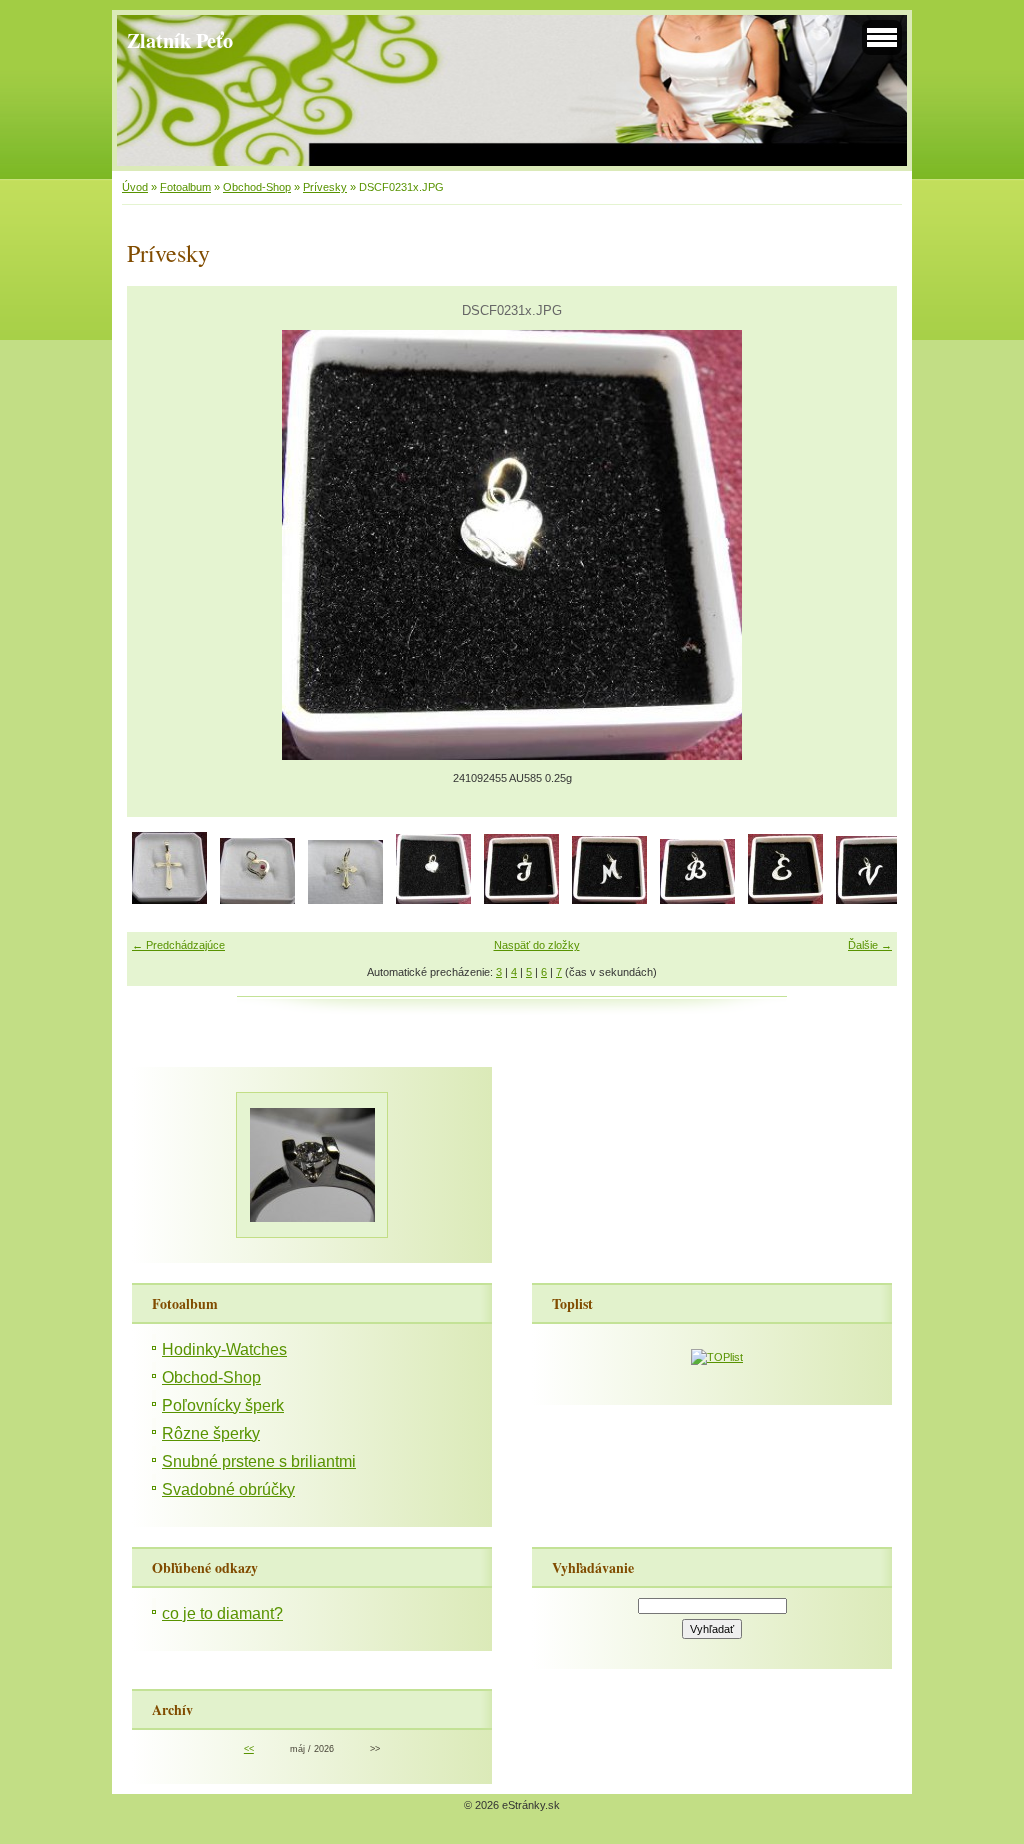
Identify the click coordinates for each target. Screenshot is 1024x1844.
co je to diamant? (222, 1613)
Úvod (135, 187)
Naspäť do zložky (537, 945)
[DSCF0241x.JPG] (785, 900)
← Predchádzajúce (178, 945)
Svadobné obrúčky (228, 1489)
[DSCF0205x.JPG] (257, 900)
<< (249, 1749)
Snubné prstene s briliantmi (259, 1461)
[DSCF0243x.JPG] (873, 900)
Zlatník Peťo (180, 40)
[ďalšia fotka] (864, 545)
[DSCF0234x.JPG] (521, 900)
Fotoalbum (185, 187)
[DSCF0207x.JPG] (345, 900)
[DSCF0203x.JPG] (169, 900)
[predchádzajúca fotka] (159, 545)
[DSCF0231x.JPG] (433, 900)
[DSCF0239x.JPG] (697, 900)
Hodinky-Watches (224, 1349)
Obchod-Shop (257, 187)
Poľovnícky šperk (223, 1405)
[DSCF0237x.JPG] (609, 900)
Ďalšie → (870, 945)
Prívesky (325, 187)
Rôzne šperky (211, 1433)
